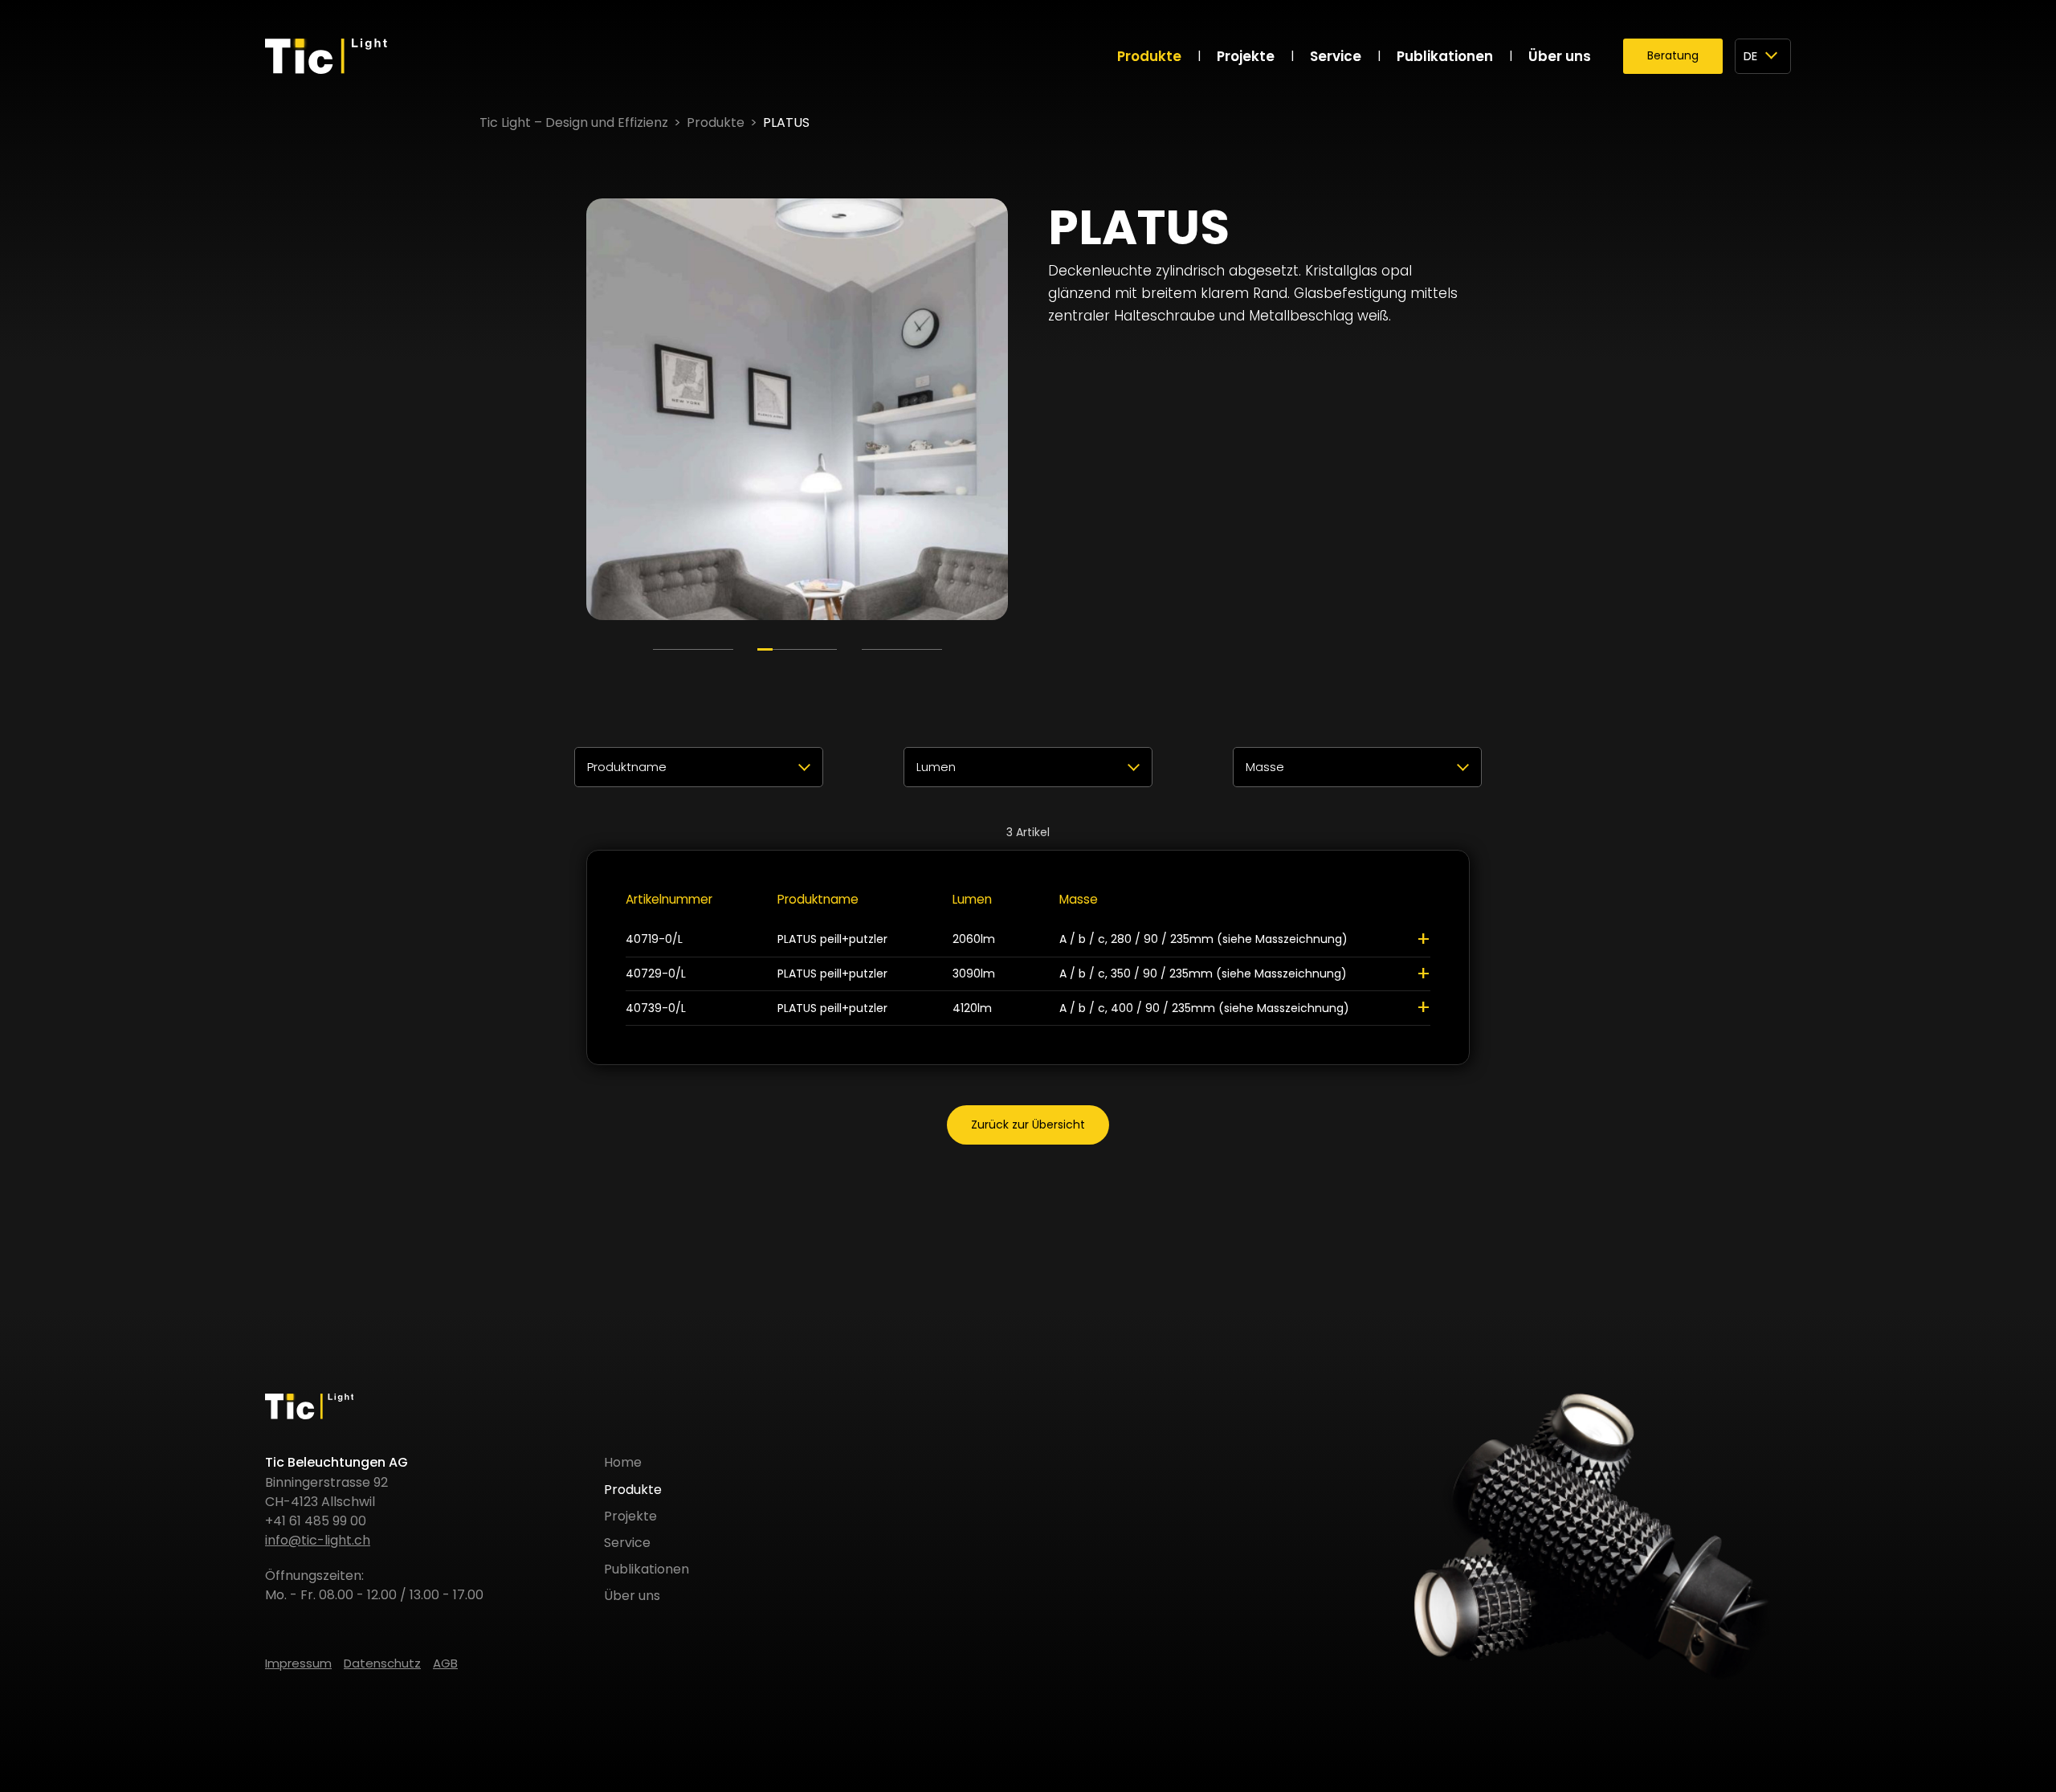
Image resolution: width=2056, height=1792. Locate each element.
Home (623, 1462)
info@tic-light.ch (318, 1540)
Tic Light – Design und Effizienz (574, 122)
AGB (445, 1663)
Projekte (1246, 56)
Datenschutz (382, 1663)
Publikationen (1445, 56)
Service (1336, 56)
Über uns (1560, 56)
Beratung (1673, 55)
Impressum (298, 1663)
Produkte (1149, 56)
